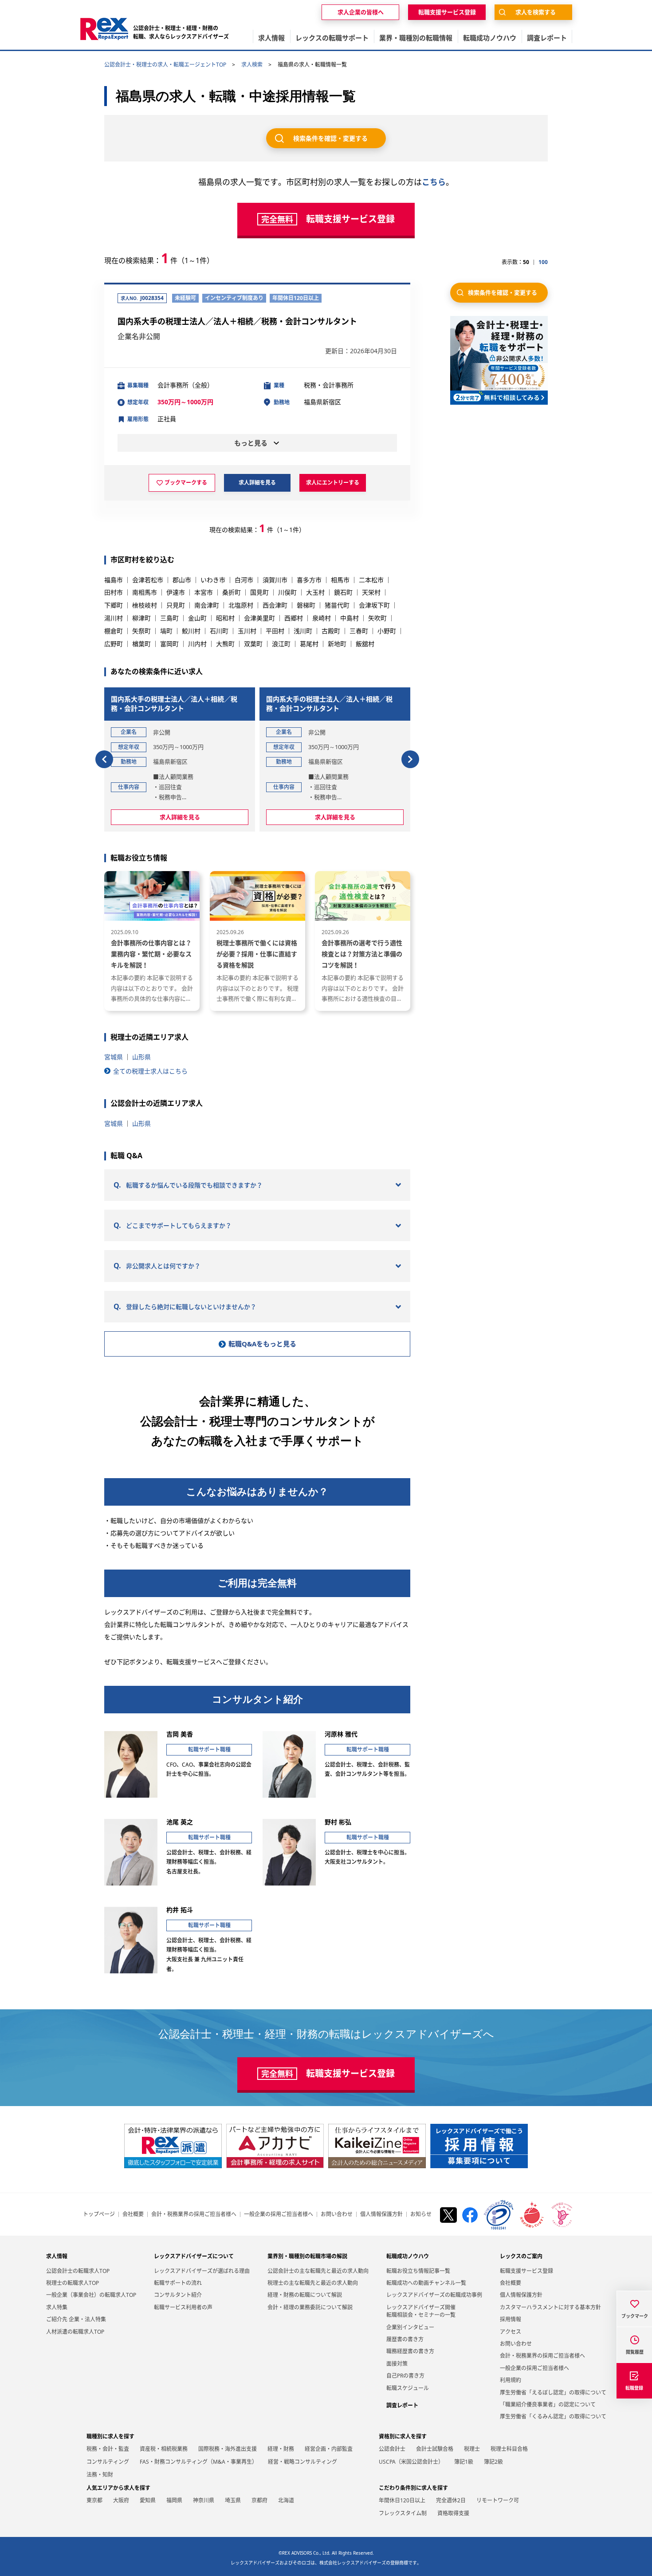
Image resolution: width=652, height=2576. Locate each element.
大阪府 (121, 2500)
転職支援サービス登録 (526, 2271)
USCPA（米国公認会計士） (411, 2462)
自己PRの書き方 (405, 2376)
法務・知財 (100, 2475)
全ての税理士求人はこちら (150, 1071)
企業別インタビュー (410, 2327)
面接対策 (397, 2364)
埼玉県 (233, 2500)
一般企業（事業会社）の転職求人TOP (91, 2295)
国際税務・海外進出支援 (228, 2449)
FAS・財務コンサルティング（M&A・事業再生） (198, 2462)
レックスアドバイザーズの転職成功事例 (434, 2295)
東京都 (94, 2500)
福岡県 (174, 2500)
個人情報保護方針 (381, 2214)
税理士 (472, 2449)
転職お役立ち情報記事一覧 (418, 2271)
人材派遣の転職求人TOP (75, 2332)
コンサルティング (108, 2462)
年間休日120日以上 (402, 2500)
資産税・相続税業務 (164, 2449)
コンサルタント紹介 (178, 2295)
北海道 (286, 2500)
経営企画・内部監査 (329, 2449)
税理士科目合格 (509, 2449)
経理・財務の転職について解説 (305, 2295)
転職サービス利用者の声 (183, 2307)
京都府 (259, 2500)
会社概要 (133, 2214)
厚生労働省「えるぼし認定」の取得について (553, 2393)
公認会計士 (392, 2449)
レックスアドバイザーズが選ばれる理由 (202, 2271)
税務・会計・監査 (108, 2449)
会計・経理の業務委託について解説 (310, 2307)
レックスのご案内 (521, 2256)
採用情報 (511, 2319)
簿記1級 (464, 2462)
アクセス (511, 2332)
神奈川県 (204, 2500)
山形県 (141, 1057)
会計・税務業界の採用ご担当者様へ (194, 2214)
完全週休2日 (451, 2500)
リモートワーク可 (498, 2500)
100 (543, 262)
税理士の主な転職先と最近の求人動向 (313, 2283)
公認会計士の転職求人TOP (78, 2271)
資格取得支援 (453, 2513)
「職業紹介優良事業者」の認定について (548, 2404)
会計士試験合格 (435, 2449)
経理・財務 (281, 2449)
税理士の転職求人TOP (73, 2283)
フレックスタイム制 (403, 2513)
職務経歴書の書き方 (410, 2351)
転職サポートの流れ (178, 2283)
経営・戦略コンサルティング (302, 2462)
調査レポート (402, 2405)
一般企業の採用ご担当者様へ (279, 2214)
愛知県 (148, 2500)
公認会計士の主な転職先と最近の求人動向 (318, 2271)
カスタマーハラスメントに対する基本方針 (550, 2307)
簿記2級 (493, 2462)
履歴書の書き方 (405, 2339)
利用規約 (511, 2380)
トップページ (99, 2214)
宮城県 (114, 1057)
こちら (434, 182)
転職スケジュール (408, 2388)
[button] (104, 759)
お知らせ (421, 2214)
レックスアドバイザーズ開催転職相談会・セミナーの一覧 (421, 2311)
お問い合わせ (337, 2214)
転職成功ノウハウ (408, 2256)
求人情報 (57, 2256)
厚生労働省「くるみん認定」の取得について (553, 2416)
